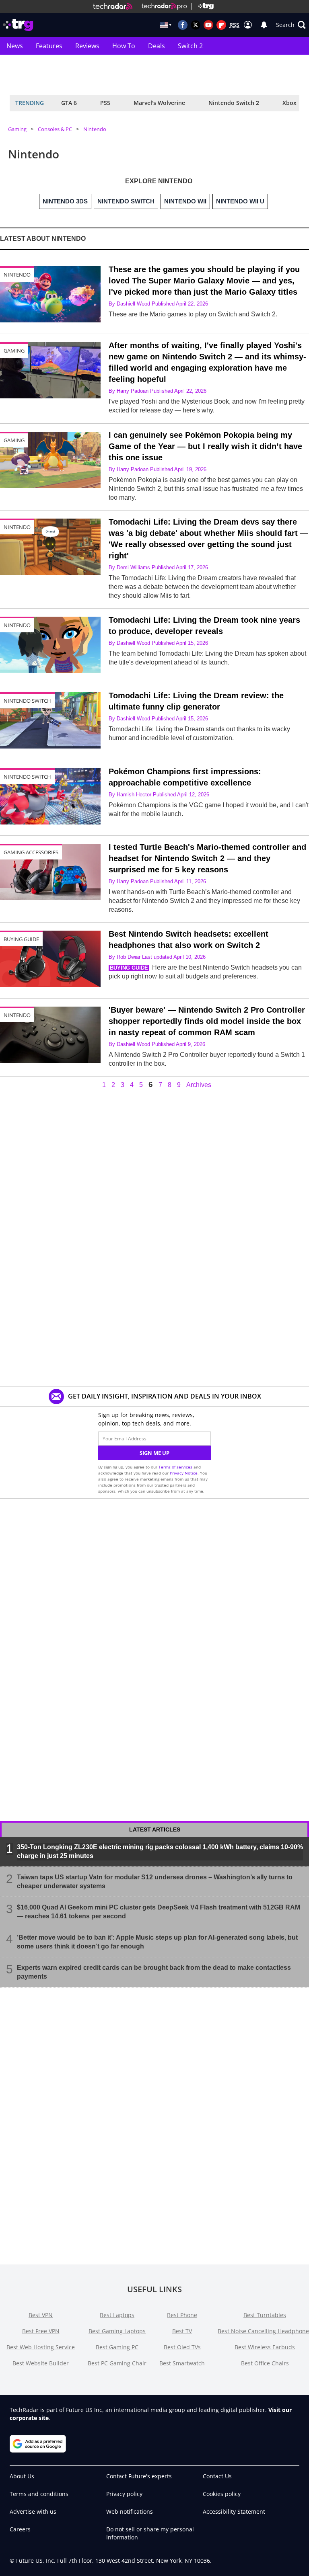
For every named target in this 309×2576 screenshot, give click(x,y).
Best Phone (182, 2315)
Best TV (182, 2331)
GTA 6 (69, 103)
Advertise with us (33, 2511)
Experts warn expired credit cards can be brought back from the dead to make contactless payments (154, 1972)
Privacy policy (124, 2494)
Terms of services (176, 1467)
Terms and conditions (39, 2494)
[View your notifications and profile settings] (264, 25)
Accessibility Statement (234, 2511)
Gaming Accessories (31, 852)
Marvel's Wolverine (159, 103)
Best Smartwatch (182, 2363)
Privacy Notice (184, 1473)
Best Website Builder (41, 2363)
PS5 (105, 103)
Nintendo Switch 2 (234, 103)
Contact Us (217, 2476)
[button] (291, 25)
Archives (199, 1085)
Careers (20, 2529)
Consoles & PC (55, 129)
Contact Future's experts (139, 2476)
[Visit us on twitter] (196, 25)
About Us (22, 2476)
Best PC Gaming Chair (117, 2363)
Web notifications (130, 2511)
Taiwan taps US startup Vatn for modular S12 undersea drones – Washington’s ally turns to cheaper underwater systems (155, 1881)
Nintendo (95, 129)
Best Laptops (117, 2315)
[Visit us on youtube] (208, 25)
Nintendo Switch (27, 701)
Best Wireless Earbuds (265, 2347)
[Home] (113, 6)
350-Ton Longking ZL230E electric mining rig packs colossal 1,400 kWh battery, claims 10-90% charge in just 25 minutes (160, 1851)
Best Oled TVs (182, 2347)
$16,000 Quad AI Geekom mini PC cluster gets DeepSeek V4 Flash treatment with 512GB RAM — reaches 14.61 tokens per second (159, 1911)
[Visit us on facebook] (183, 25)
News (15, 46)
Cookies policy (222, 2494)
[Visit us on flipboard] (221, 25)
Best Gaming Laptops (117, 2331)
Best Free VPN (41, 2331)
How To (124, 46)
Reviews (87, 46)
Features (49, 46)
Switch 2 (190, 46)
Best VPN (41, 2315)
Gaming (17, 129)
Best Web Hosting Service (41, 2347)
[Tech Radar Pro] (161, 6)
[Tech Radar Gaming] (203, 6)
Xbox (289, 103)
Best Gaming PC (117, 2347)
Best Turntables (265, 2315)
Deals (157, 46)
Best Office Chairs (265, 2363)
